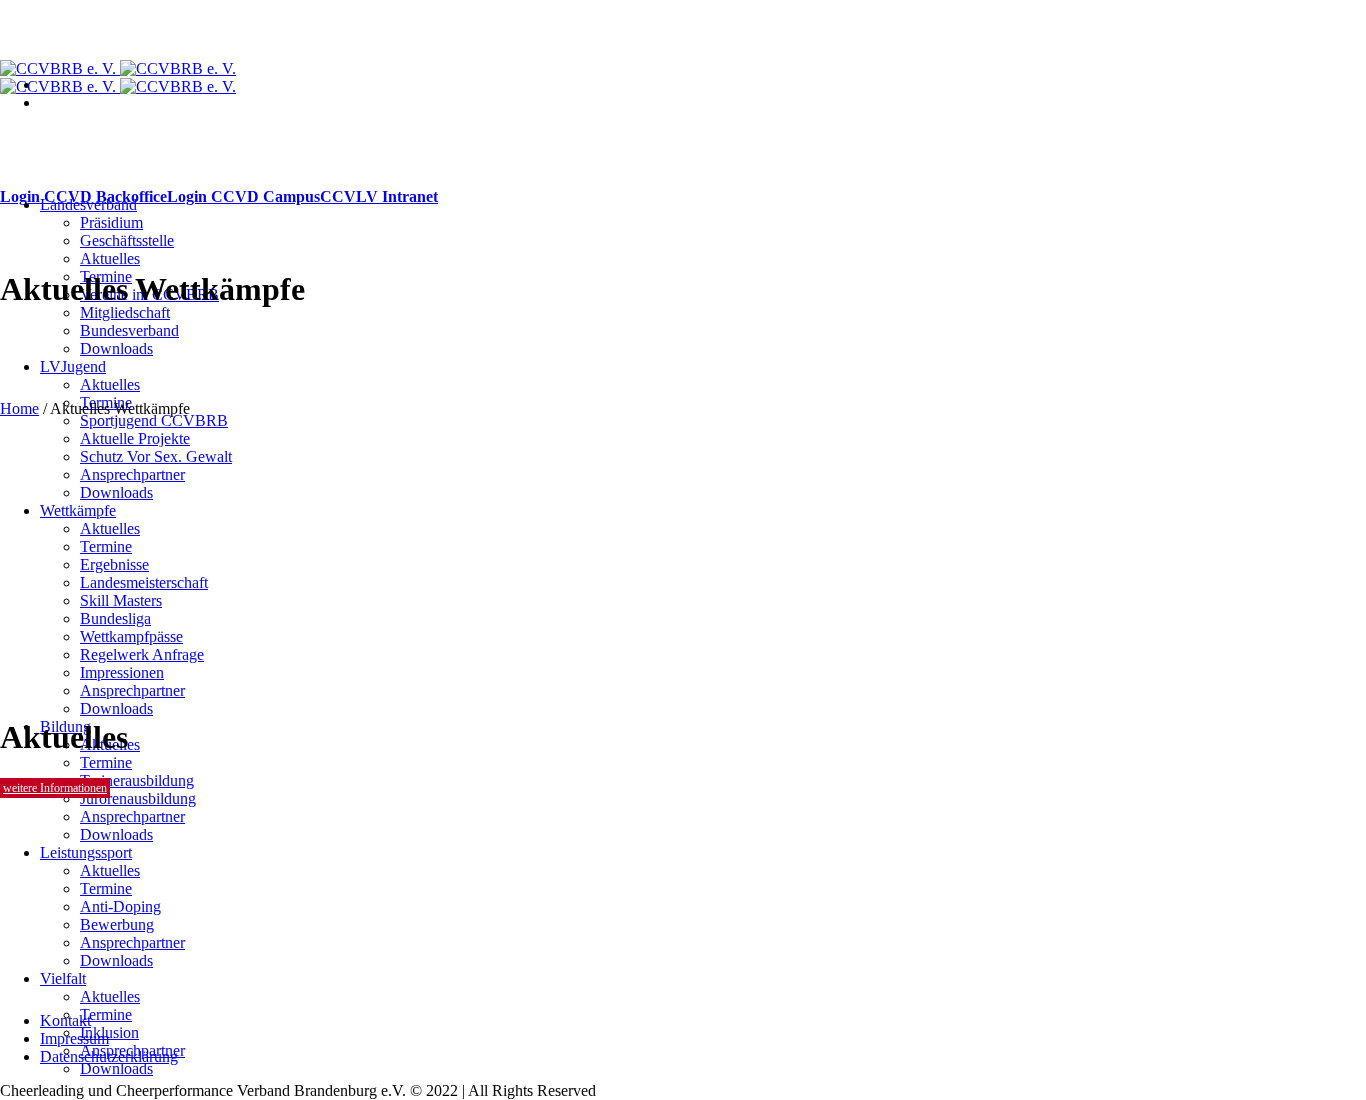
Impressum (74, 1038)
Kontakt (65, 1020)
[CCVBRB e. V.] (118, 77)
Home (19, 408)
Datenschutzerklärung (109, 1056)
